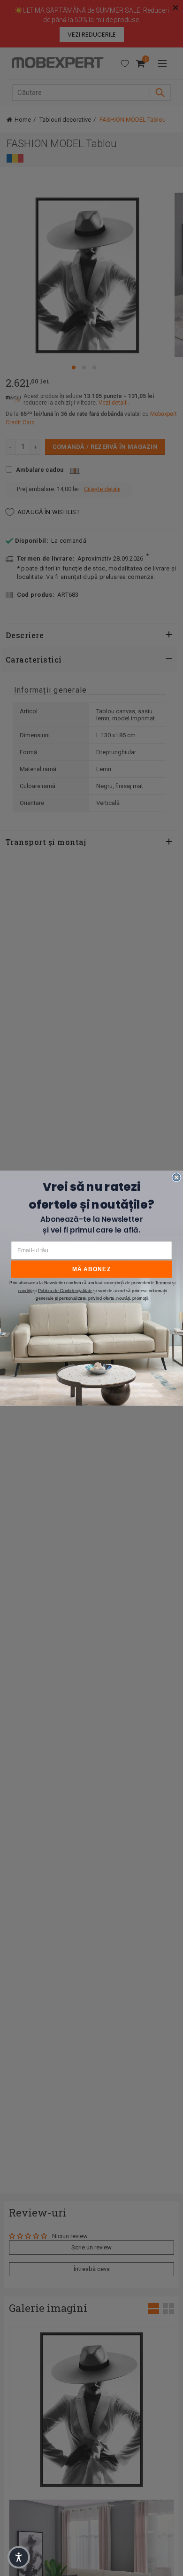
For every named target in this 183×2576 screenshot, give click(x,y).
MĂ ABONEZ (92, 1268)
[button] (19, 2557)
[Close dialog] (176, 1177)
